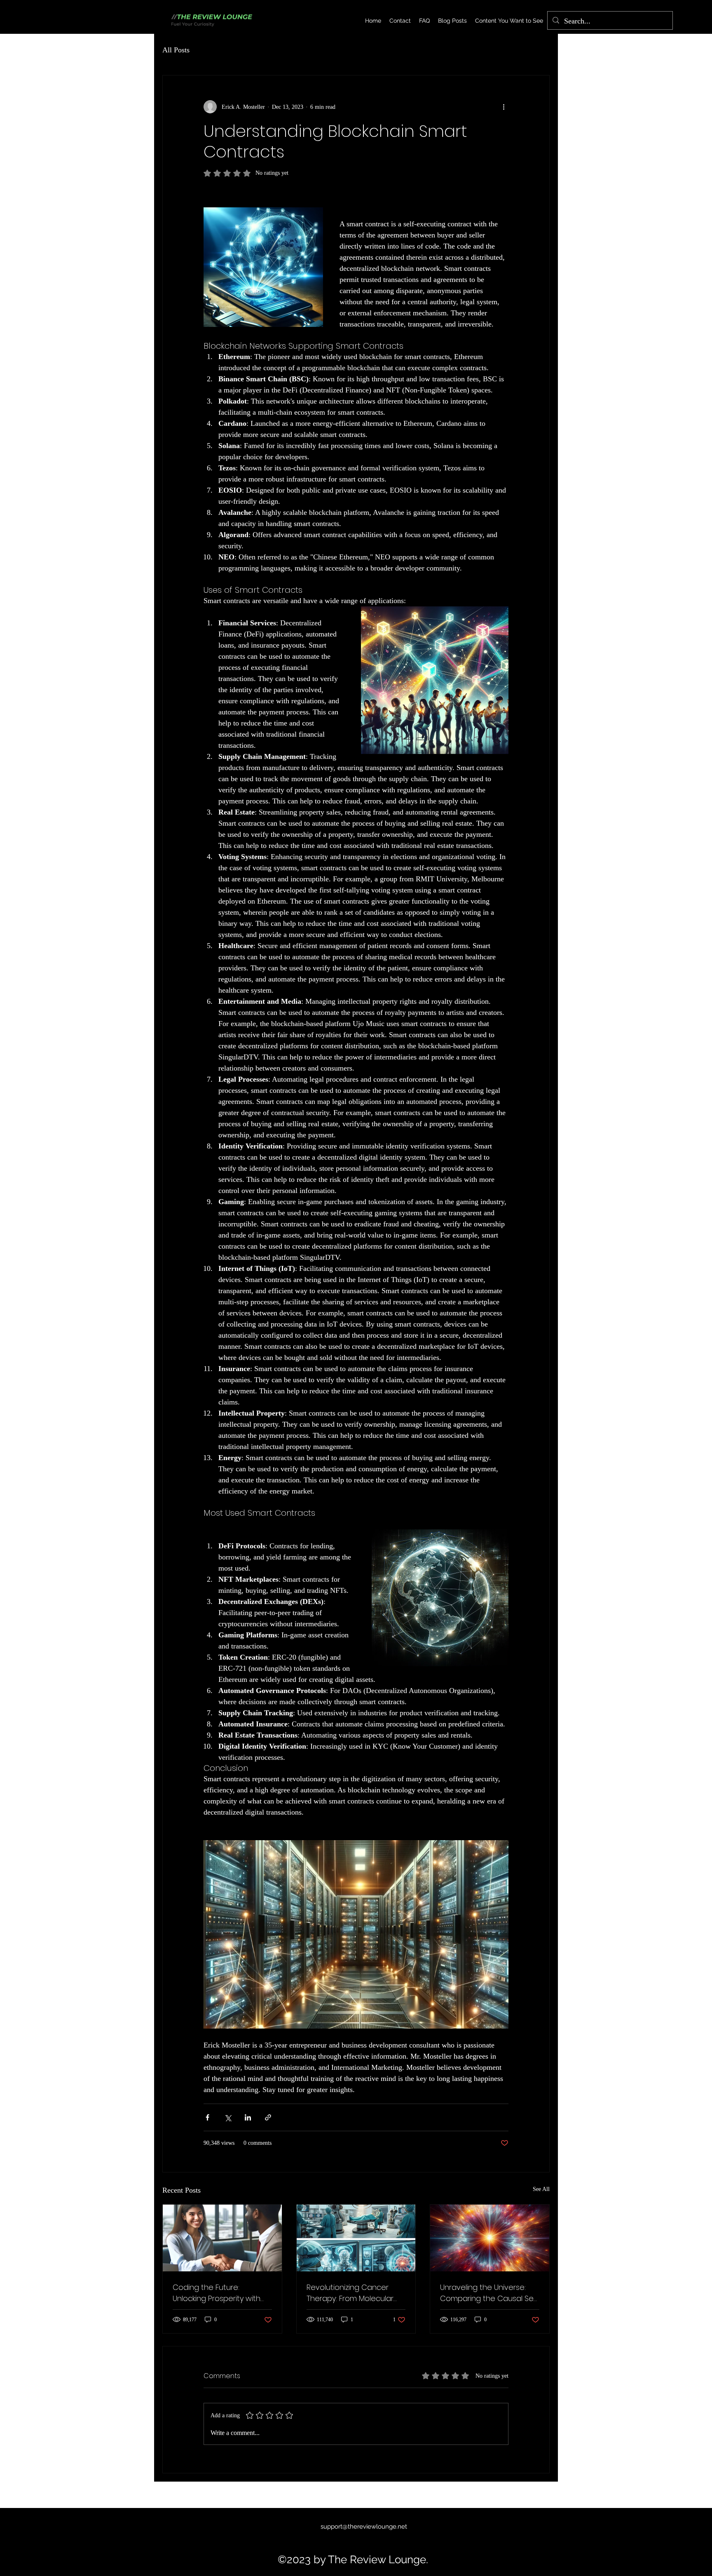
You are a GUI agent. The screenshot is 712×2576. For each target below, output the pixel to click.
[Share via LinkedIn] (248, 2117)
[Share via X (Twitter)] (228, 2117)
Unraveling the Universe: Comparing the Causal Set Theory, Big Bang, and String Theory (489, 2293)
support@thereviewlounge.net (364, 2527)
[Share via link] (268, 2117)
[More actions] (504, 107)
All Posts (176, 50)
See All (541, 2189)
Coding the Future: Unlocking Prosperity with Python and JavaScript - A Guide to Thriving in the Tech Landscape (219, 2293)
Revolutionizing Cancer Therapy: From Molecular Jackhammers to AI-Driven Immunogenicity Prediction (354, 2293)
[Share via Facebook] (207, 2117)
